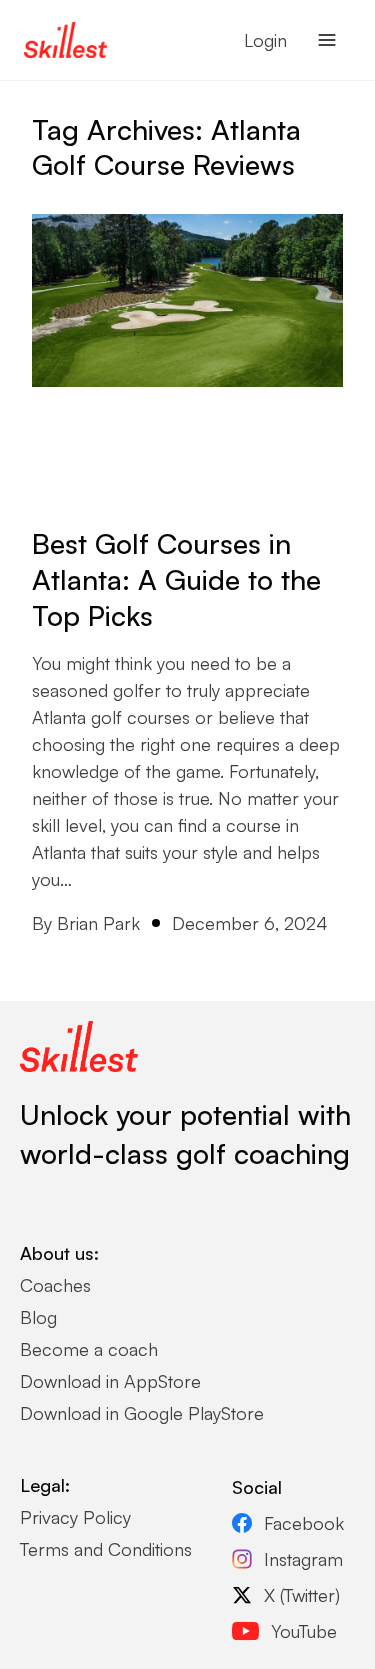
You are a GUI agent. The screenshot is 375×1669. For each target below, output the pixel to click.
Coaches (55, 1285)
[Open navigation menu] (327, 40)
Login (265, 40)
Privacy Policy (75, 1517)
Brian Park (98, 923)
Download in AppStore (110, 1381)
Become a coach (89, 1349)
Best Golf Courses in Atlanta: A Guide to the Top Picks (176, 579)
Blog (38, 1317)
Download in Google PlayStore (142, 1413)
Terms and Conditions (106, 1549)
